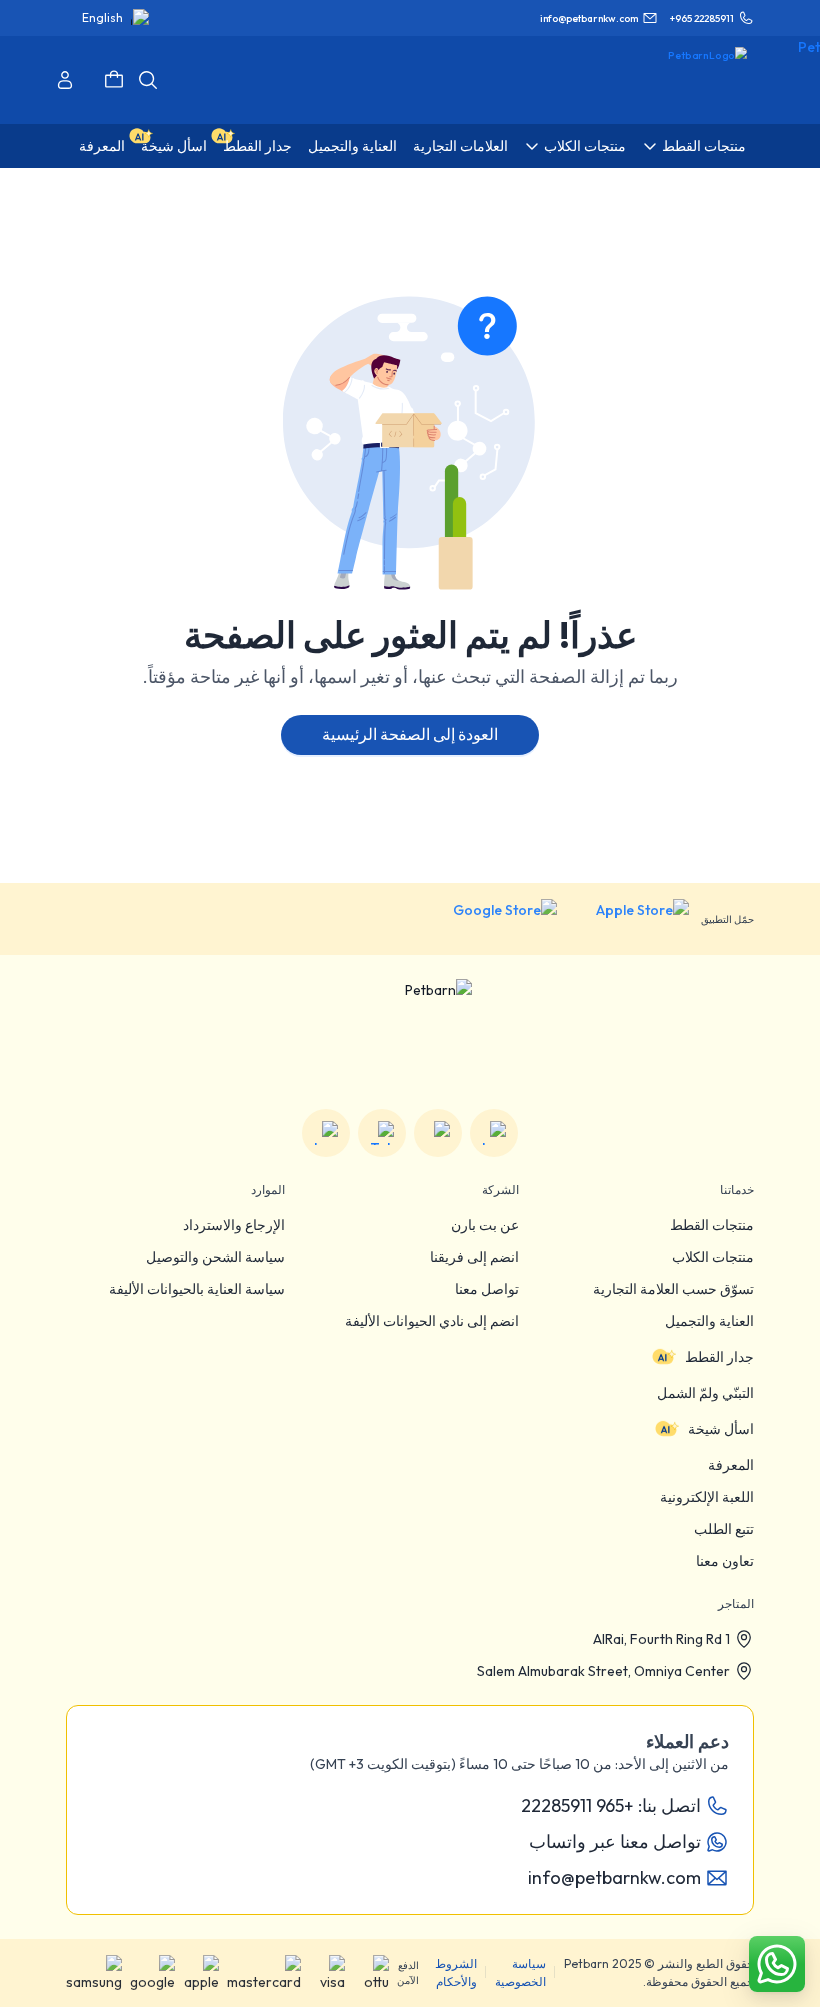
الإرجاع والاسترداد (234, 1225)
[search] (148, 80)
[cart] (114, 80)
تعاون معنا (725, 1561)
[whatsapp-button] (777, 1964)
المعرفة (731, 1465)
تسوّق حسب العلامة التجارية (673, 1289)
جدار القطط (719, 1357)
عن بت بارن (485, 1225)
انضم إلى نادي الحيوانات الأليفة (432, 1321)
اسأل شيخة (721, 1429)
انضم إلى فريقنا (474, 1257)
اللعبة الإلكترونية (707, 1497)
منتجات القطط (712, 1225)
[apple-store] (629, 919)
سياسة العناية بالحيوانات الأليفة (197, 1289)
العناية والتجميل (709, 1321)
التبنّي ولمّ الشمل (705, 1393)
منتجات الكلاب (713, 1257)
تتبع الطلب (724, 1529)
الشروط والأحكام (456, 1972)
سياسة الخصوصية (520, 1972)
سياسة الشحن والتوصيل (215, 1257)
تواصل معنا (487, 1289)
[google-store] (489, 919)
